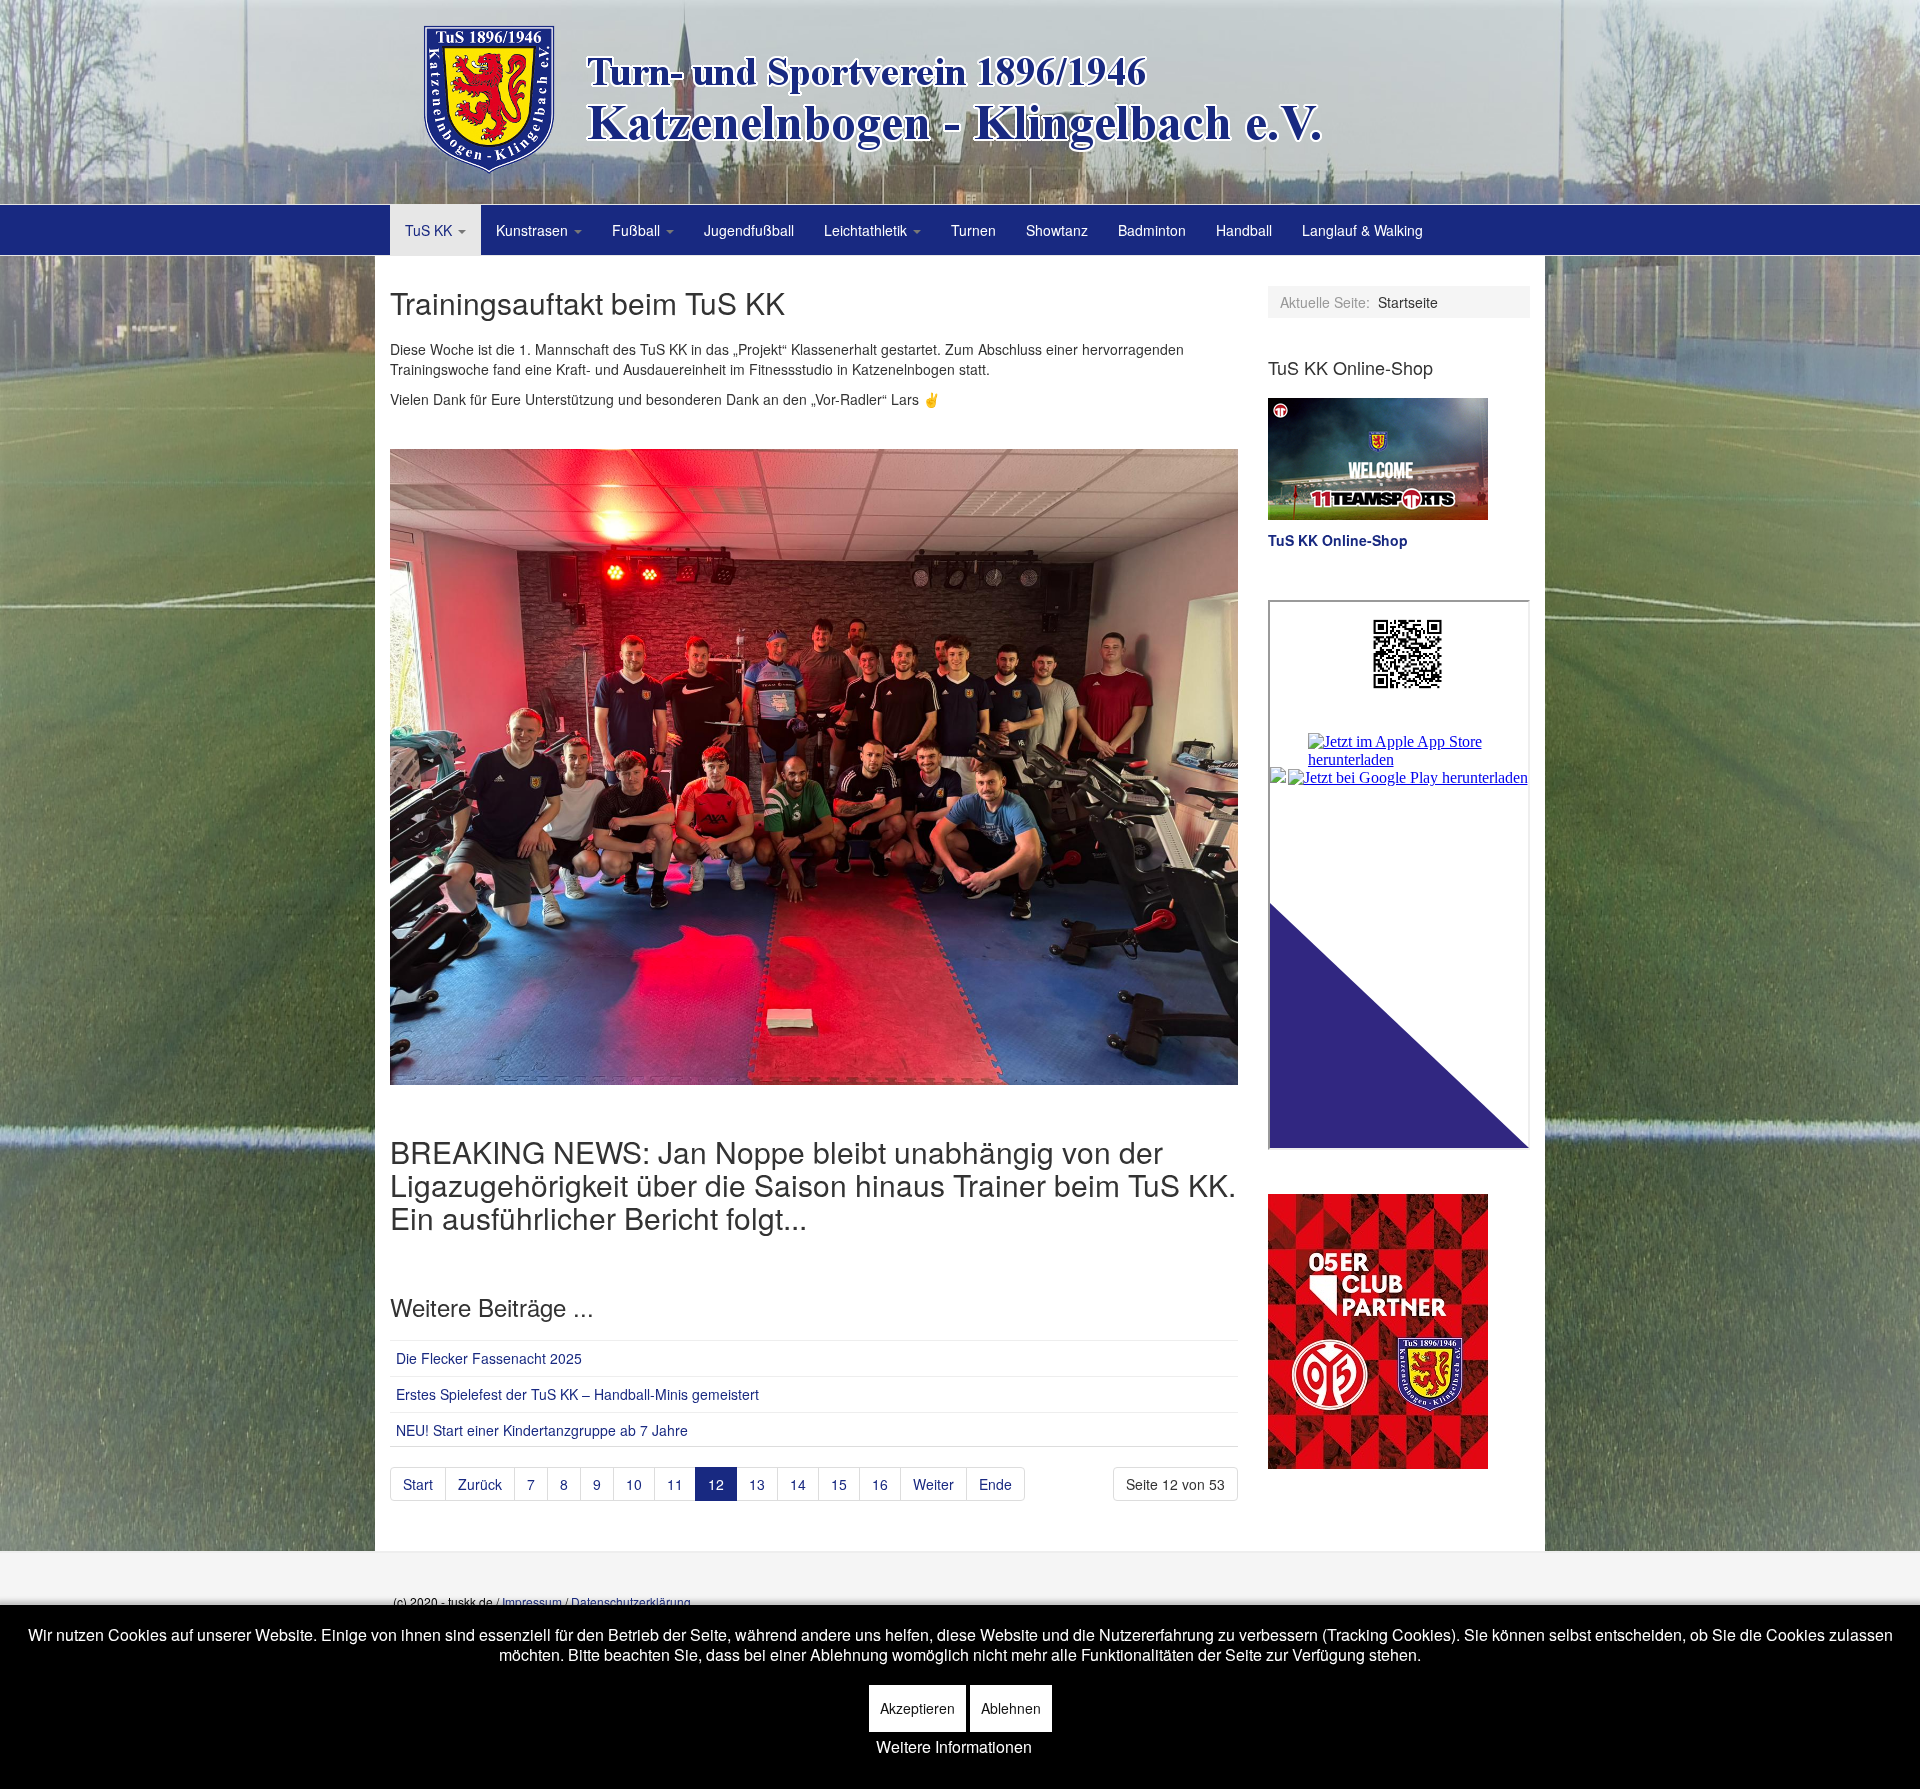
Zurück (480, 1484)
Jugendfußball (749, 230)
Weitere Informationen (954, 1747)
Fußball (638, 230)
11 (675, 1484)
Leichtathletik (867, 230)
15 (839, 1484)
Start (418, 1484)
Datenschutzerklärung (631, 1601)
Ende (995, 1484)
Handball (1244, 230)
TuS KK (430, 230)
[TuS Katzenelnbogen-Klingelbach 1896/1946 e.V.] (890, 100)
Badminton (1152, 230)
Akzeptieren (917, 1708)
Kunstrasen (534, 230)
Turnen (973, 230)
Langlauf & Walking (1362, 230)
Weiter (933, 1484)
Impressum (532, 1601)
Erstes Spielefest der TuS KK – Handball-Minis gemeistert (577, 1394)
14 (798, 1484)
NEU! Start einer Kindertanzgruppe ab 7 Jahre (542, 1430)
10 (634, 1484)
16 (880, 1484)
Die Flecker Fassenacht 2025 (489, 1358)
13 (757, 1484)
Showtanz (1057, 230)
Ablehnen (1011, 1708)
